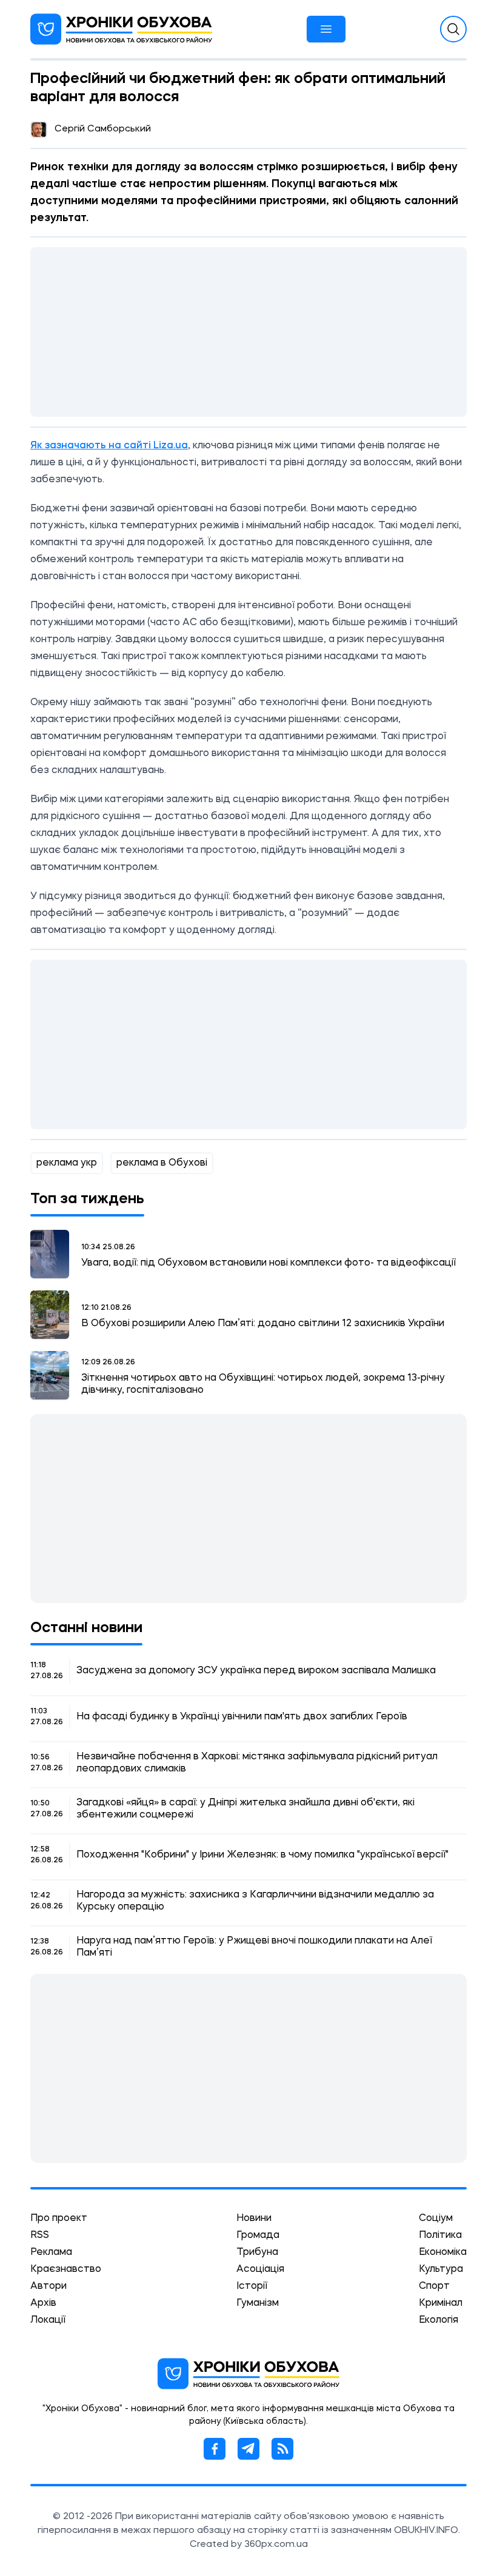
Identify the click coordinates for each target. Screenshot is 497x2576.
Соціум (436, 2219)
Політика (440, 2236)
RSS (40, 2236)
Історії (252, 2286)
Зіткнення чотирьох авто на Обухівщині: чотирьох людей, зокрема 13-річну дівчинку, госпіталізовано (263, 1384)
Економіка (443, 2252)
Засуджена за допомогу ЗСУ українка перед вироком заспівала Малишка (256, 1671)
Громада (258, 2236)
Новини (254, 2219)
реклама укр (67, 1163)
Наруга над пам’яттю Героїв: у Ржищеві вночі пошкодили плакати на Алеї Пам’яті (254, 1947)
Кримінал (441, 2303)
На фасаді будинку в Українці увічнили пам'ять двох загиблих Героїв (242, 1717)
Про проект (59, 2219)
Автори (48, 2286)
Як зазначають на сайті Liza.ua (109, 446)
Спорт (434, 2286)
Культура (441, 2269)
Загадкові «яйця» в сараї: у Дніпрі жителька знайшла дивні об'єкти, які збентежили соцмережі (245, 1809)
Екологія (439, 2320)
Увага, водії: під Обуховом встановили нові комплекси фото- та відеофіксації (269, 1263)
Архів (43, 2303)
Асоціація (260, 2269)
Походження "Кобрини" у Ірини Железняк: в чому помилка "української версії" (262, 1855)
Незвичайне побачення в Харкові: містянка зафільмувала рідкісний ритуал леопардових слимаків (257, 1763)
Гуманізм (258, 2303)
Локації (48, 2320)
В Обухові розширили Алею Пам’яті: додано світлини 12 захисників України (263, 1324)
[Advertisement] (248, 332)
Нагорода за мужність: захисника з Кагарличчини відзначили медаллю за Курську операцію (255, 1901)
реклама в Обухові (162, 1163)
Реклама (51, 2252)
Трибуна (257, 2252)
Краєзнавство (66, 2269)
